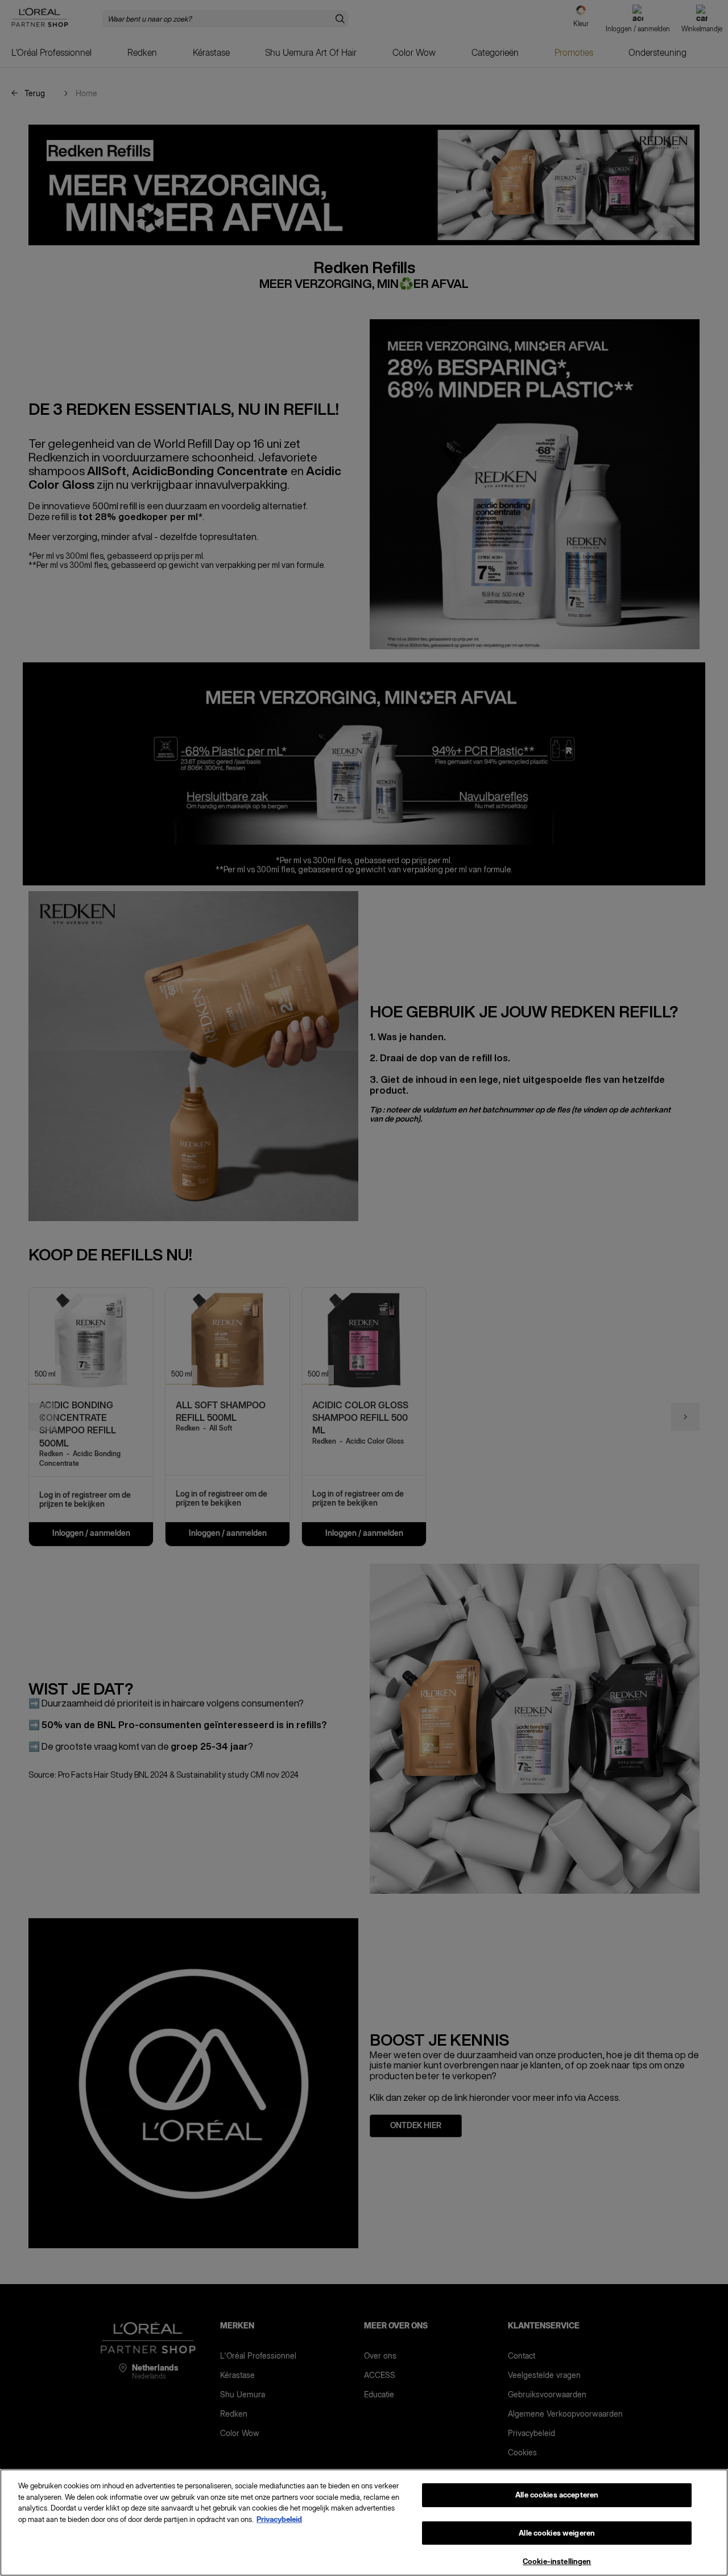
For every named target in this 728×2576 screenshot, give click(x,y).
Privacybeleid (279, 2519)
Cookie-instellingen (557, 2561)
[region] (364, 2523)
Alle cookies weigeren (557, 2533)
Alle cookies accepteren (557, 2495)
